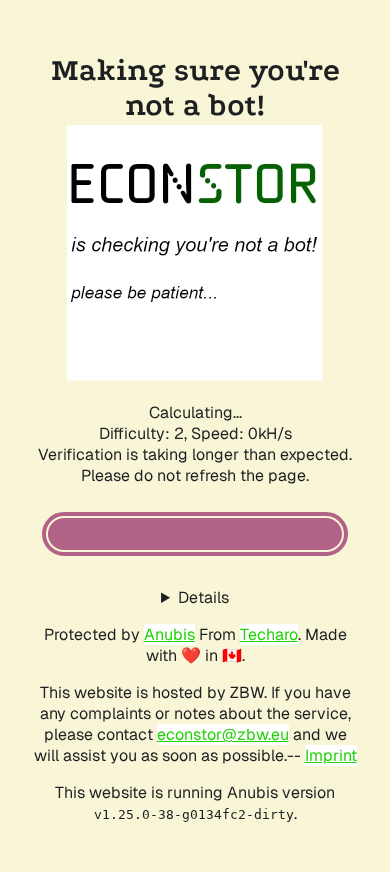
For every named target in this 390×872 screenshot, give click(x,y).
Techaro (269, 634)
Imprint (331, 755)
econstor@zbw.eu (223, 734)
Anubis (169, 634)
